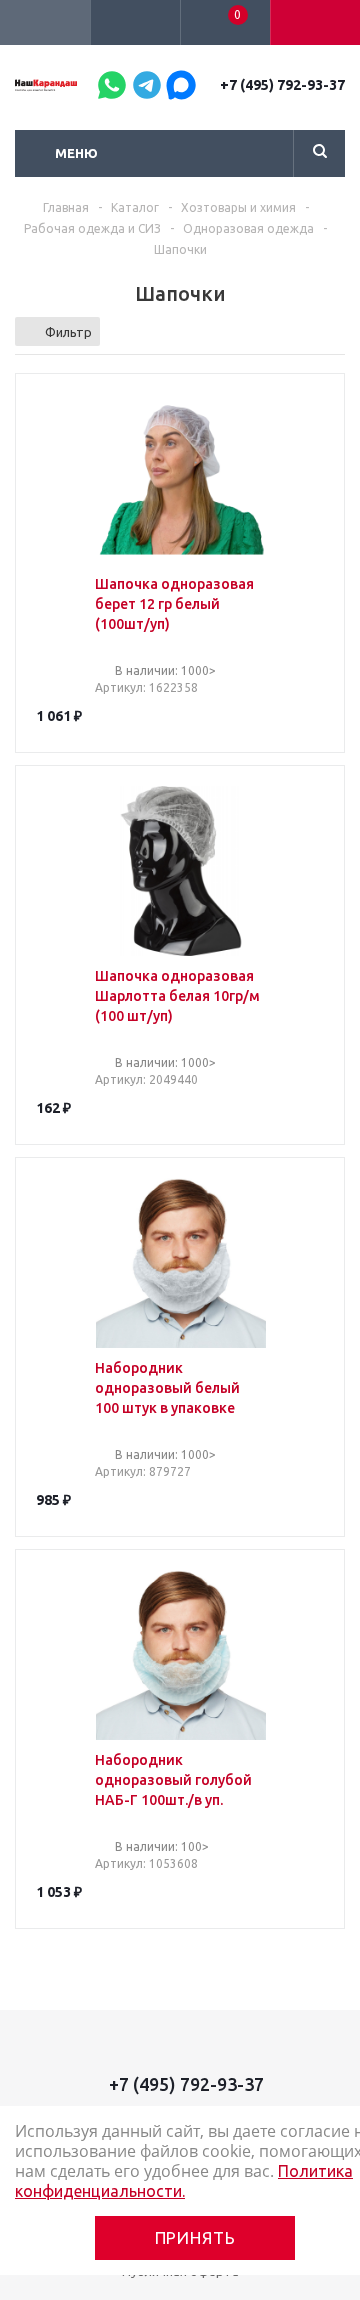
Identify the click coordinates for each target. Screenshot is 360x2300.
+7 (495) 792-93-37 (282, 85)
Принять (195, 2237)
